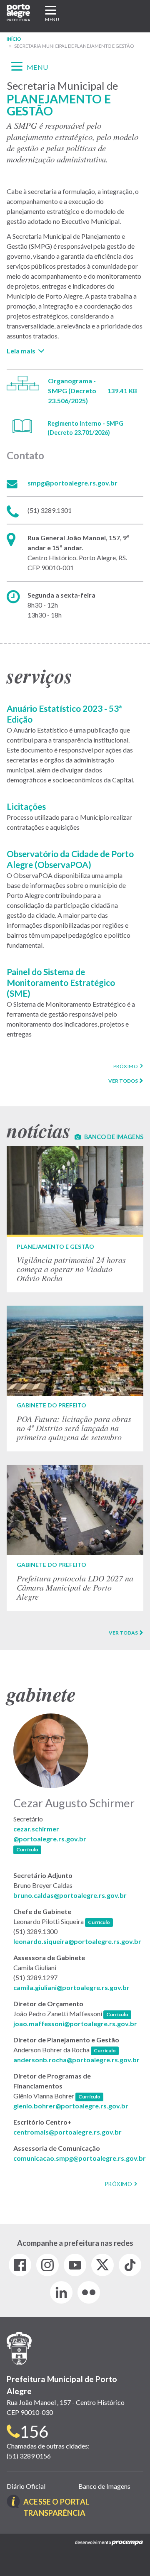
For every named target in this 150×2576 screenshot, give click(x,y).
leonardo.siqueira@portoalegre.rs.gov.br (77, 1941)
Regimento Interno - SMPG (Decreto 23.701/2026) (85, 428)
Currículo (29, 1849)
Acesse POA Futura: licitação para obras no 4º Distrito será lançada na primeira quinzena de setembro (75, 1378)
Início (14, 39)
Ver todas (123, 1633)
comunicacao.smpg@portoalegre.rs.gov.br (80, 2158)
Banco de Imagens (104, 2486)
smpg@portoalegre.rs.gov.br (72, 483)
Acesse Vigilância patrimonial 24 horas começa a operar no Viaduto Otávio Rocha (75, 1219)
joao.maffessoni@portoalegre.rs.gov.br (75, 2023)
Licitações (26, 806)
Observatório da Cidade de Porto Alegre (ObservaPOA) (70, 859)
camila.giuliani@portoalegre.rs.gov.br (71, 1987)
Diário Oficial (26, 2486)
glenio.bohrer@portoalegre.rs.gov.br (71, 2106)
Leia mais (21, 351)
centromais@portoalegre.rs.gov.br (67, 2132)
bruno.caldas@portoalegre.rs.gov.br (70, 1895)
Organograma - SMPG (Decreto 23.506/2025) (72, 391)
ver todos (123, 1081)
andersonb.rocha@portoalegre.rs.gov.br (76, 2060)
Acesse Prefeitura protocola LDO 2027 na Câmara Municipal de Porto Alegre (75, 1538)
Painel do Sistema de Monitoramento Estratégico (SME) (61, 982)
